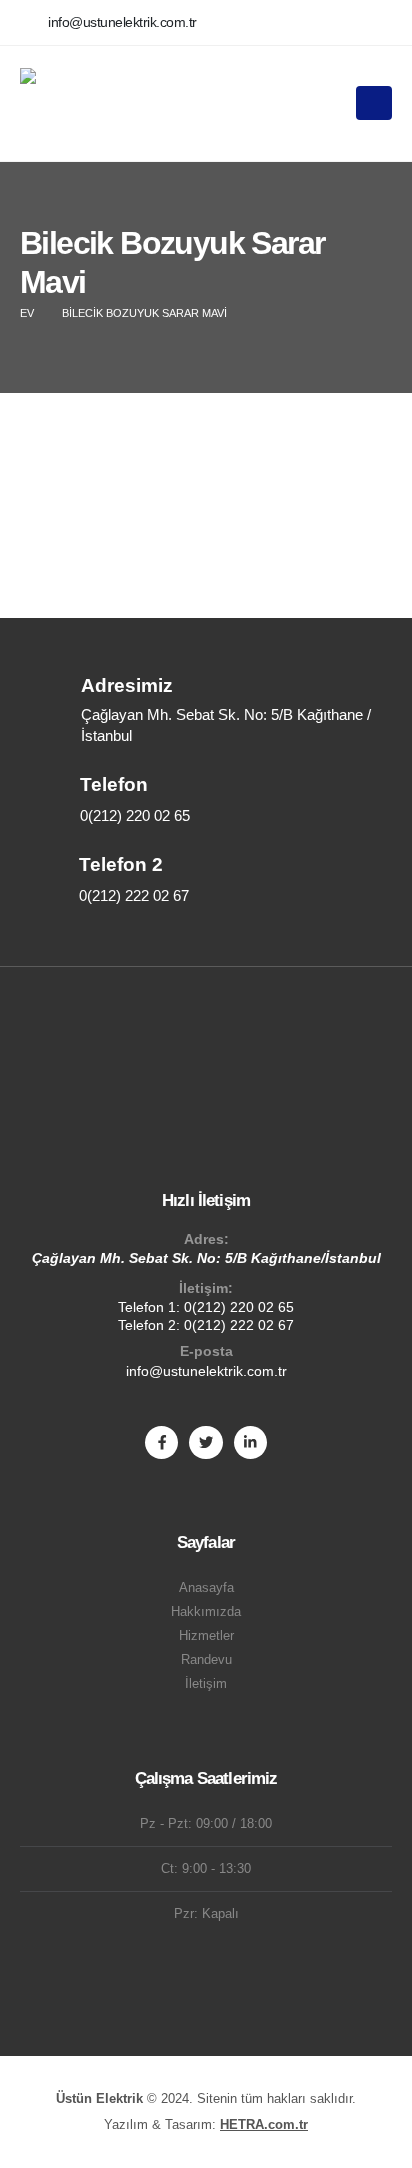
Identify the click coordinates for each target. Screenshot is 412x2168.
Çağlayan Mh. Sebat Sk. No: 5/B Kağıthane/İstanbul (206, 1258)
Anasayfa (206, 1588)
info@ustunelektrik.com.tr (206, 1371)
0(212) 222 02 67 (239, 1325)
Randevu (206, 1660)
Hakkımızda (206, 1612)
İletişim (206, 1684)
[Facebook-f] (161, 1442)
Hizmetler (206, 1636)
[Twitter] (205, 1442)
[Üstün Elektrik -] (75, 103)
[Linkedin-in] (250, 1442)
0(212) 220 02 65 (239, 1307)
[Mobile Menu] (374, 103)
